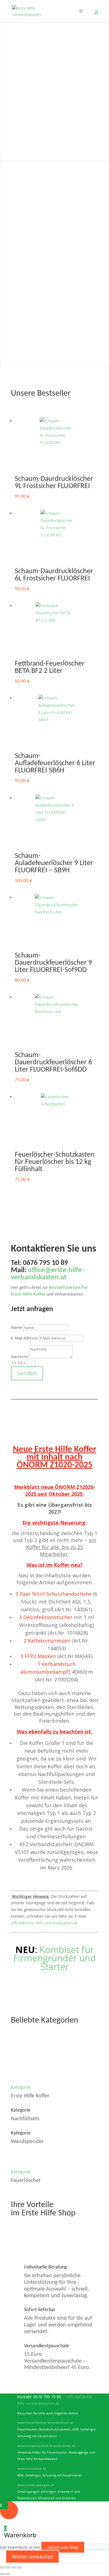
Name (16, 1327)
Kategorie (21, 2088)
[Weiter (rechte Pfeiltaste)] (8, 2574)
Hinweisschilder (57, 123)
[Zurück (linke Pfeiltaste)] (2, 2574)
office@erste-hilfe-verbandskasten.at (44, 1923)
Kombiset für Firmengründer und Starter (55, 1958)
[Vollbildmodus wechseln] (8, 2567)
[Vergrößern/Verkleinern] (2, 2567)
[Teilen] (13, 2567)
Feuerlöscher (54, 91)
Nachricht (20, 1357)
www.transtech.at (32, 2468)
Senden (27, 1373)
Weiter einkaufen (32, 2557)
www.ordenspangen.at (36, 2485)
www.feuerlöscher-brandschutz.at (45, 2423)
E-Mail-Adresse (24, 1338)
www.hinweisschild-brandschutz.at (46, 2446)
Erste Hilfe (54, 60)
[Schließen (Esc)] (19, 2567)
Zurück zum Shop (63, 2547)
